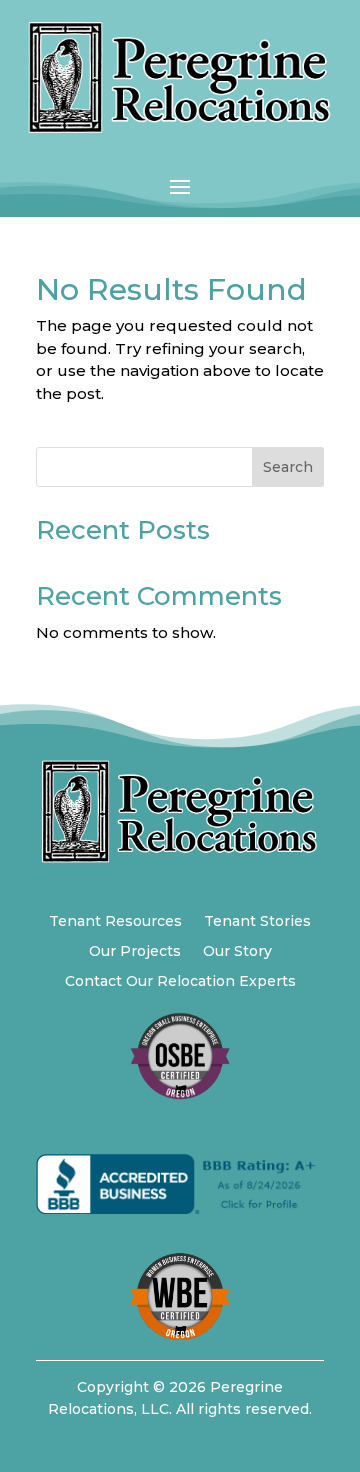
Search (288, 467)
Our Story (237, 952)
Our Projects (135, 952)
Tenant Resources (115, 922)
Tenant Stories (257, 922)
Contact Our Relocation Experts (180, 982)
